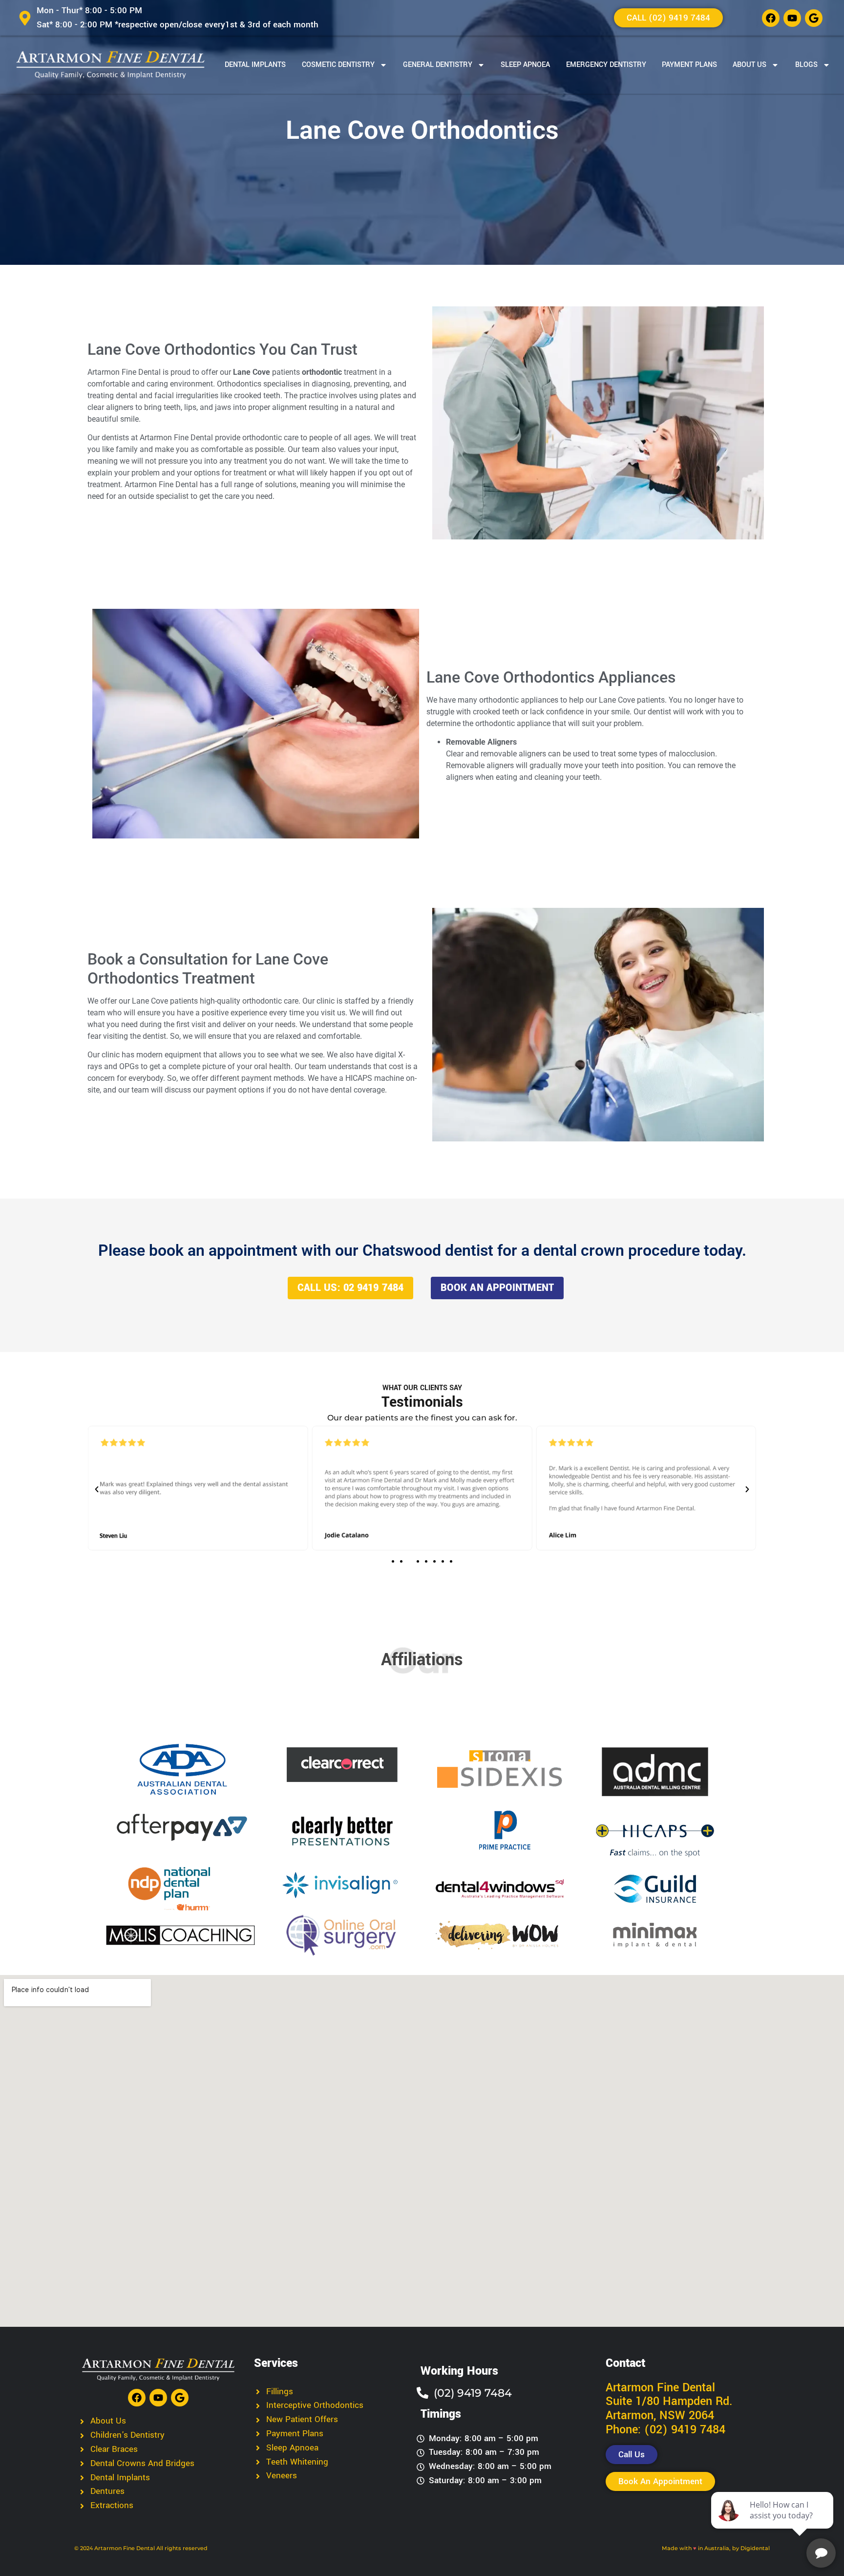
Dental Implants (255, 65)
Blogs (806, 65)
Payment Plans (689, 65)
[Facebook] (771, 18)
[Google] (814, 18)
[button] (97, 1489)
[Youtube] (792, 18)
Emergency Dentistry (606, 65)
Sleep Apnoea (525, 65)
